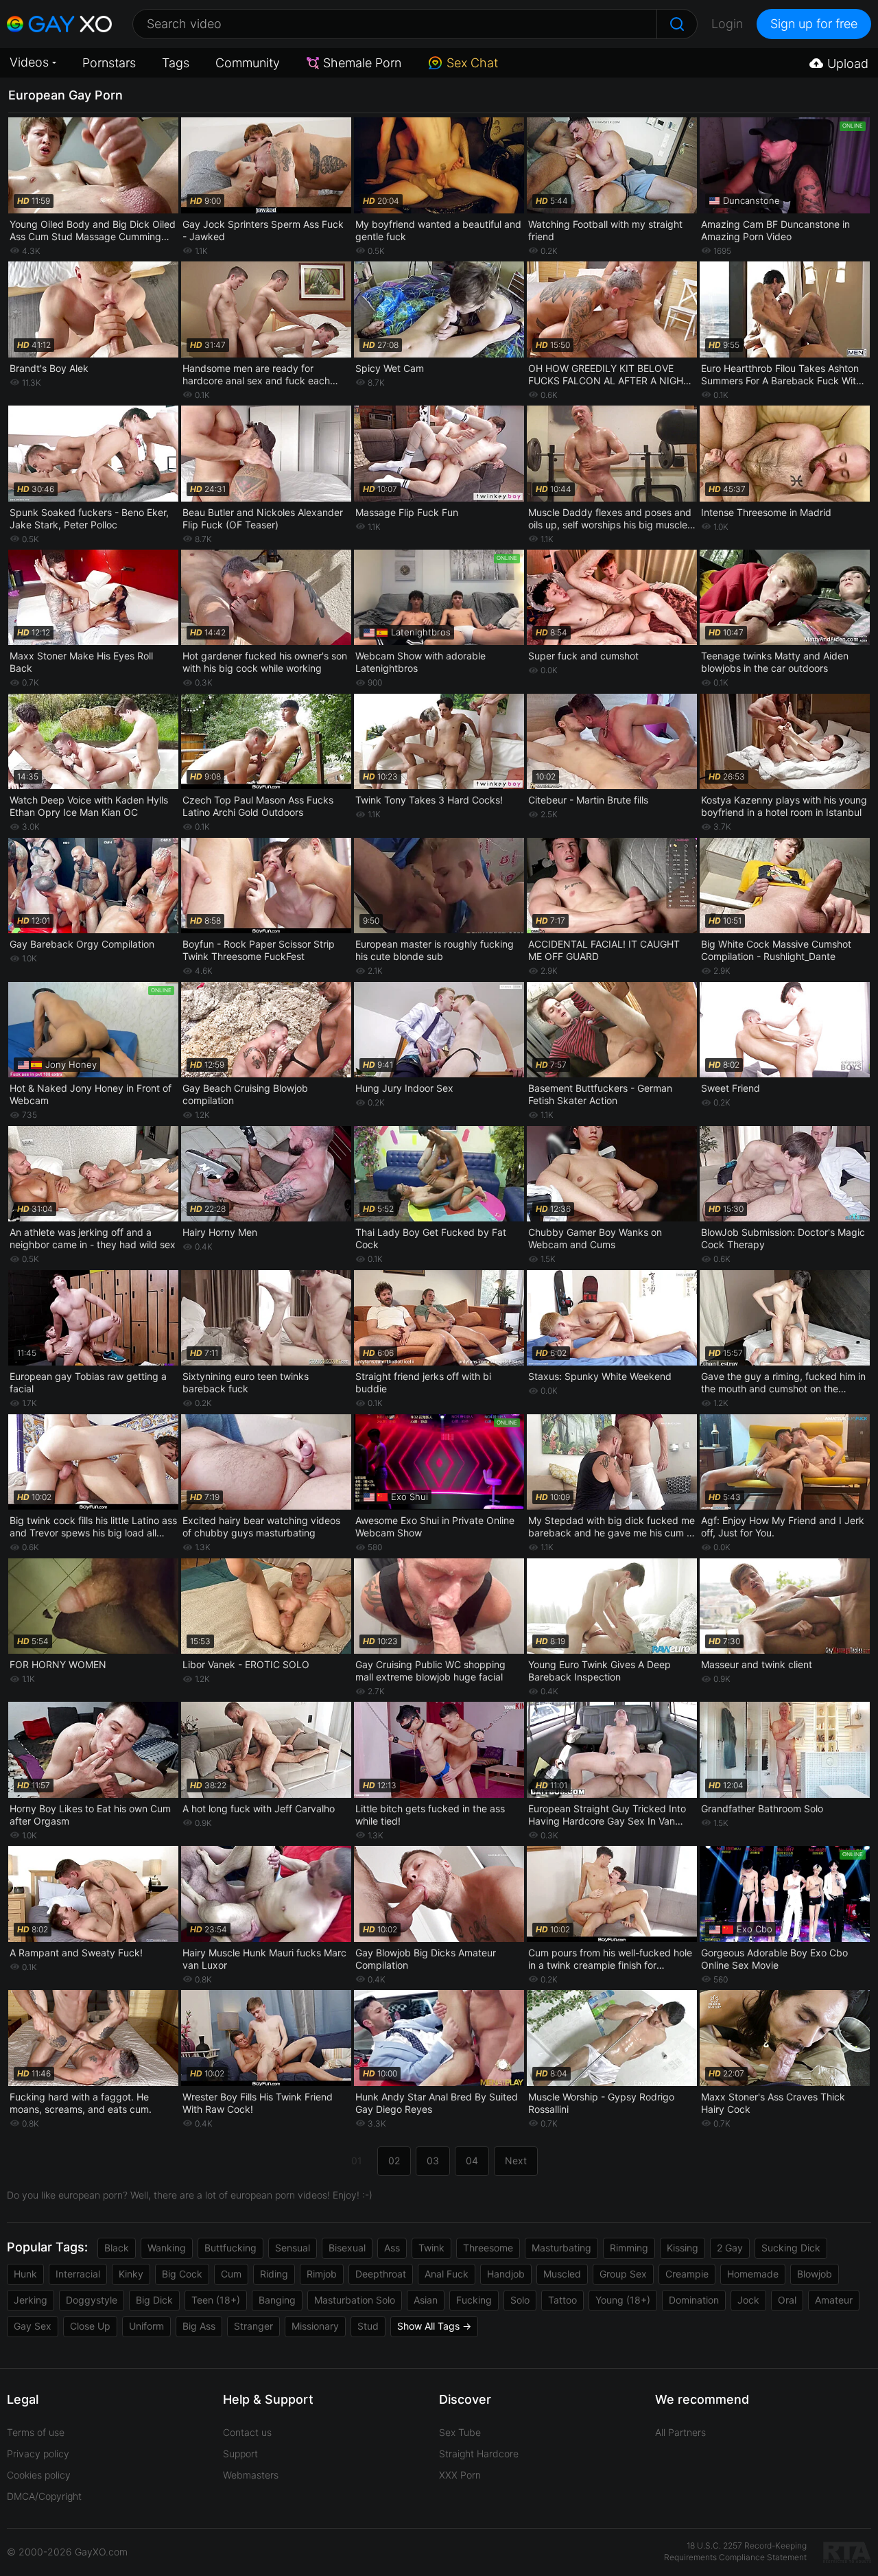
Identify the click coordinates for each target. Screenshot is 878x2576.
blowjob (815, 2274)
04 (472, 2161)
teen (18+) (216, 2300)
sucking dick (791, 2248)
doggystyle (92, 2300)
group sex (623, 2274)
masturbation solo (355, 2300)
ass (392, 2248)
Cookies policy (39, 2475)
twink (431, 2248)
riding (274, 2274)
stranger (253, 2326)
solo (520, 2300)
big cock (182, 2274)
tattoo (562, 2300)
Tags (176, 63)
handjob (506, 2274)
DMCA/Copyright (44, 2496)
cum (231, 2274)
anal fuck (447, 2274)
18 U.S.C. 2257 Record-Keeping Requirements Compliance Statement (735, 2551)
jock (748, 2300)
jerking (31, 2300)
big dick (154, 2300)
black (117, 2248)
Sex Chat (472, 63)
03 (433, 2161)
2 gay (730, 2248)
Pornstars (109, 63)
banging (277, 2300)
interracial (78, 2274)
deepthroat (381, 2274)
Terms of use (36, 2432)
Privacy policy (38, 2454)
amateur (834, 2300)
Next (516, 2161)
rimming (629, 2248)
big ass (199, 2326)
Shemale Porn (362, 63)
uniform (146, 2326)
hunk (25, 2274)
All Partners (680, 2432)
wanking (167, 2248)
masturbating (561, 2248)
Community (248, 63)
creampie (687, 2274)
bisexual (347, 2248)
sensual (293, 2248)
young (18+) (623, 2300)
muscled (562, 2274)
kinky (131, 2274)
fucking (474, 2300)
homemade (753, 2274)
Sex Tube (460, 2432)
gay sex (33, 2326)
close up (90, 2326)
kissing (683, 2248)
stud (368, 2326)
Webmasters (251, 2475)
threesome (488, 2248)
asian (426, 2300)
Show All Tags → (434, 2326)
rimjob (322, 2274)
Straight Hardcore (479, 2454)
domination (694, 2300)
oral (787, 2300)
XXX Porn (460, 2475)
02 (394, 2161)
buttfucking (230, 2248)
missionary (315, 2326)
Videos (29, 62)
